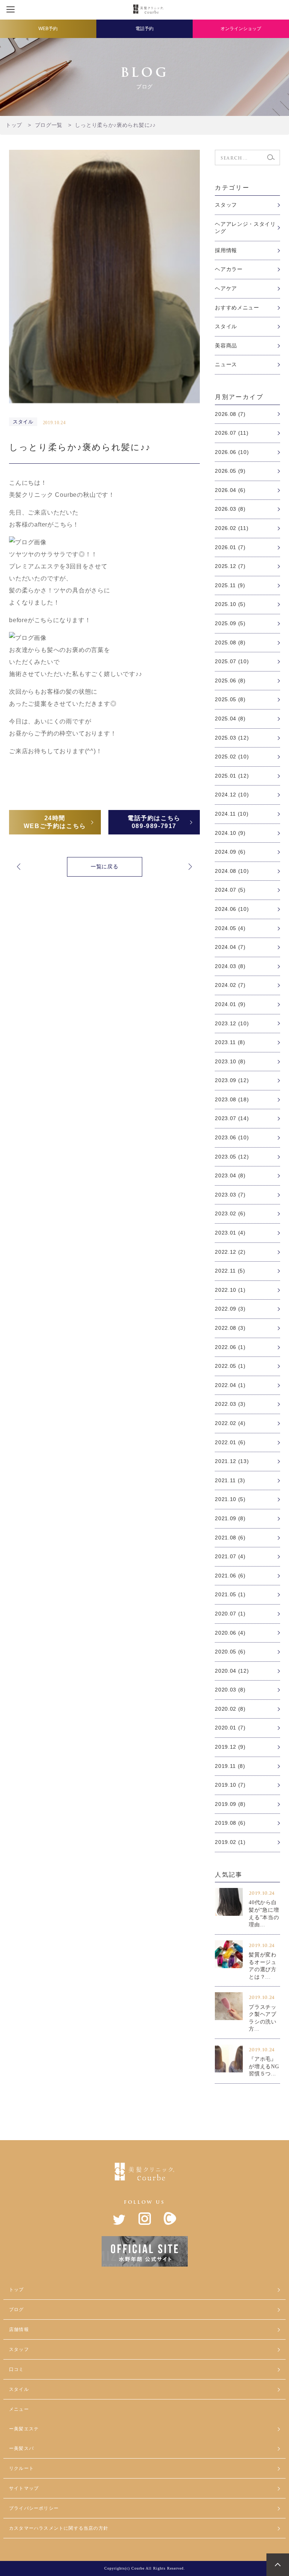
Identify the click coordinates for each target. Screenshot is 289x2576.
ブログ (17, 2310)
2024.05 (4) (230, 928)
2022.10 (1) (230, 1290)
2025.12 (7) (230, 566)
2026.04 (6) (230, 490)
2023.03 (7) (230, 1195)
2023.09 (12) (232, 1080)
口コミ (17, 2369)
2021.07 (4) (230, 1556)
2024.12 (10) (232, 795)
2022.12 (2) (230, 1252)
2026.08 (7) (230, 414)
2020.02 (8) (230, 1709)
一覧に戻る (105, 866)
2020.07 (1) (230, 1614)
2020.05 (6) (230, 1652)
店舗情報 (19, 2329)
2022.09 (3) (230, 1309)
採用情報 (226, 250)
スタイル (226, 326)
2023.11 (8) (230, 1042)
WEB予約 (48, 29)
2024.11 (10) (232, 814)
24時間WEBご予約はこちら (55, 822)
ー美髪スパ (21, 2448)
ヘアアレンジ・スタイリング (245, 228)
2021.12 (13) (232, 1461)
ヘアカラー (229, 269)
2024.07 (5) (230, 890)
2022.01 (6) (230, 1442)
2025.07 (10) (232, 661)
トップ (17, 2290)
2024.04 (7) (230, 947)
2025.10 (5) (230, 604)
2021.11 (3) (230, 1480)
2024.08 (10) (232, 871)
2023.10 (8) (230, 1061)
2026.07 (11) (232, 433)
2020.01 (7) (230, 1728)
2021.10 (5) (230, 1499)
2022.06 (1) (230, 1347)
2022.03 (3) (230, 1404)
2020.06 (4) (230, 1633)
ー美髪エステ (24, 2429)
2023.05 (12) (232, 1157)
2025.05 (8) (230, 699)
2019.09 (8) (230, 1804)
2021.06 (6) (230, 1576)
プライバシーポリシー (34, 2508)
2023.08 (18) (232, 1099)
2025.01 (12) (232, 776)
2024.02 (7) (230, 985)
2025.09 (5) (230, 623)
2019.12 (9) (230, 1747)
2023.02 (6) (230, 1213)
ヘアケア (226, 288)
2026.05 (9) (230, 471)
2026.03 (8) (230, 509)
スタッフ (226, 205)
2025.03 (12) (232, 738)
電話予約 (144, 29)
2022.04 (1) (230, 1385)
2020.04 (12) (232, 1671)
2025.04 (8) (230, 719)
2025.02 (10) (232, 757)
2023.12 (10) (232, 1023)
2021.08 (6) (230, 1538)
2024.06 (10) (232, 909)
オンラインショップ (241, 29)
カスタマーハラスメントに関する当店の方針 (59, 2528)
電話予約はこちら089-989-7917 (154, 822)
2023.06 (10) (232, 1137)
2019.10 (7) (230, 1785)
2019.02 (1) (230, 1842)
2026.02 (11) (232, 528)
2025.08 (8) (230, 642)
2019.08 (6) (230, 1823)
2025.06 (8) (230, 681)
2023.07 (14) (232, 1118)
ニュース (226, 364)
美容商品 (226, 346)
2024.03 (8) (230, 966)
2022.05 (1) (230, 1366)
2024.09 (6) (230, 852)
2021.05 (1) (230, 1594)
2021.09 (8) (230, 1518)
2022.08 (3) (230, 1328)
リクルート (21, 2468)
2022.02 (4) (230, 1423)
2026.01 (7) (230, 547)
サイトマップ (24, 2488)
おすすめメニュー (237, 308)
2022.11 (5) (230, 1271)
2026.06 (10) (232, 452)
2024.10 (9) (230, 833)
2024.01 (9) (230, 1004)
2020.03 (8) (230, 1690)
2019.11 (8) (230, 1766)
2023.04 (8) (230, 1175)
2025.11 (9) (230, 585)
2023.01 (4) (230, 1233)
